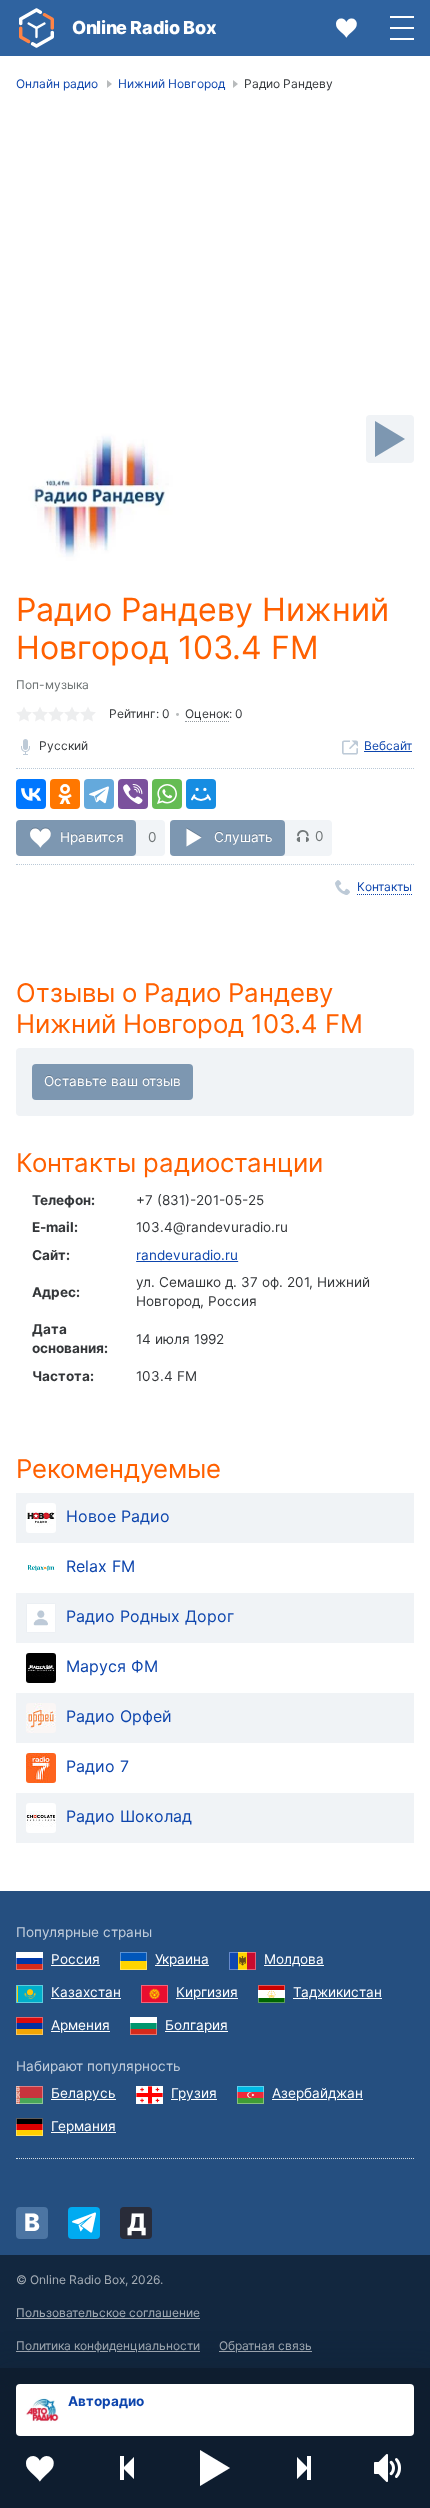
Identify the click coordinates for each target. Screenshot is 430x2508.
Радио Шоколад (129, 1816)
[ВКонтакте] (31, 794)
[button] (215, 2468)
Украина (182, 1959)
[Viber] (133, 794)
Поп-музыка (52, 684)
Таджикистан (337, 1992)
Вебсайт (388, 745)
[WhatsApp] (167, 794)
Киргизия (207, 1992)
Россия (75, 1959)
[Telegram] (99, 794)
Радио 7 (97, 1766)
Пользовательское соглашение (108, 2312)
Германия (83, 2126)
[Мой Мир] (201, 794)
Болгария (196, 2025)
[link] (36, 28)
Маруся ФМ (112, 1666)
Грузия (194, 2093)
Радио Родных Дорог (150, 1616)
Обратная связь (265, 2345)
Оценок (207, 713)
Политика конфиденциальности (108, 2345)
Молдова (294, 1959)
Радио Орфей (119, 1716)
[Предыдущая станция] (128, 2468)
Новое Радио (118, 1516)
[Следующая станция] (303, 2468)
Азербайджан (317, 2093)
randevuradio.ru (187, 1255)
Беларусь (83, 2093)
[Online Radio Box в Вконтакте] (32, 2223)
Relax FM (100, 1566)
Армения (80, 2025)
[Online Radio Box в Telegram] (84, 2223)
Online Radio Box (144, 27)
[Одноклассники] (65, 794)
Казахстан (86, 1992)
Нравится (92, 836)
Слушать (243, 836)
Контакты (384, 886)
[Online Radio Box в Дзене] (136, 2223)
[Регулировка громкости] (390, 2468)
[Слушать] (390, 439)
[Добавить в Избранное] (40, 2468)
